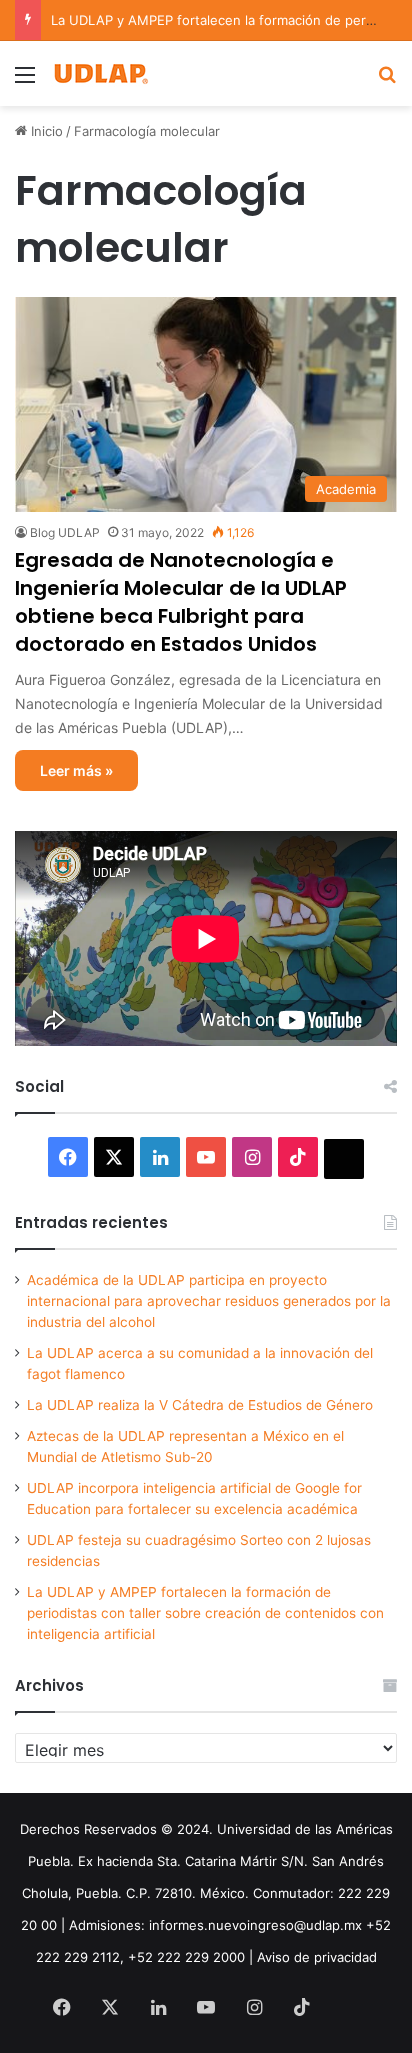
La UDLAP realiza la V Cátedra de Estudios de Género (200, 1405)
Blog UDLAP (65, 532)
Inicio (45, 131)
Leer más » (76, 770)
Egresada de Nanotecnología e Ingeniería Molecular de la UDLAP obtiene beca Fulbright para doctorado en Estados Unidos (181, 602)
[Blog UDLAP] (100, 73)
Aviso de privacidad (317, 1957)
